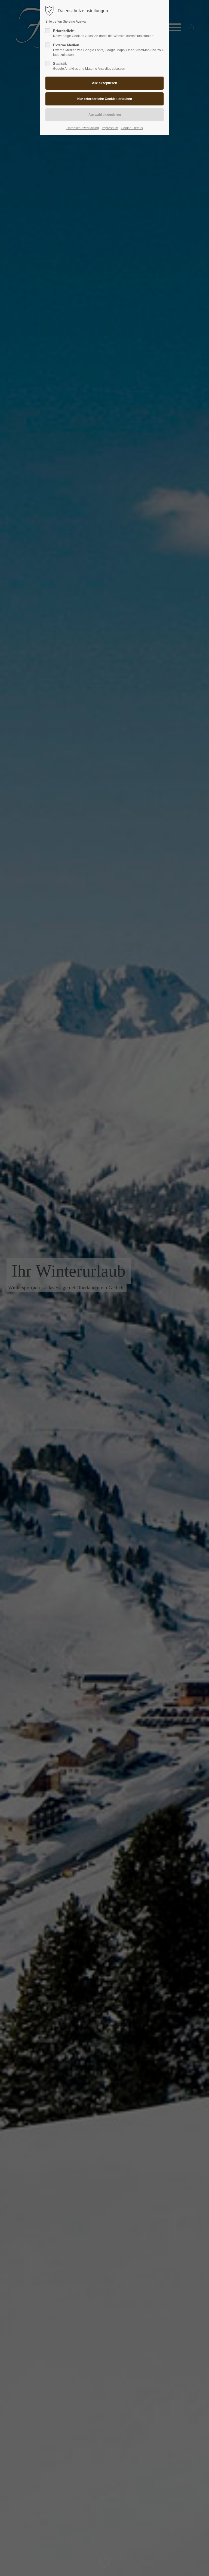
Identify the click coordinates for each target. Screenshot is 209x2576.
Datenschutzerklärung (83, 128)
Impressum (110, 128)
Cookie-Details (132, 128)
